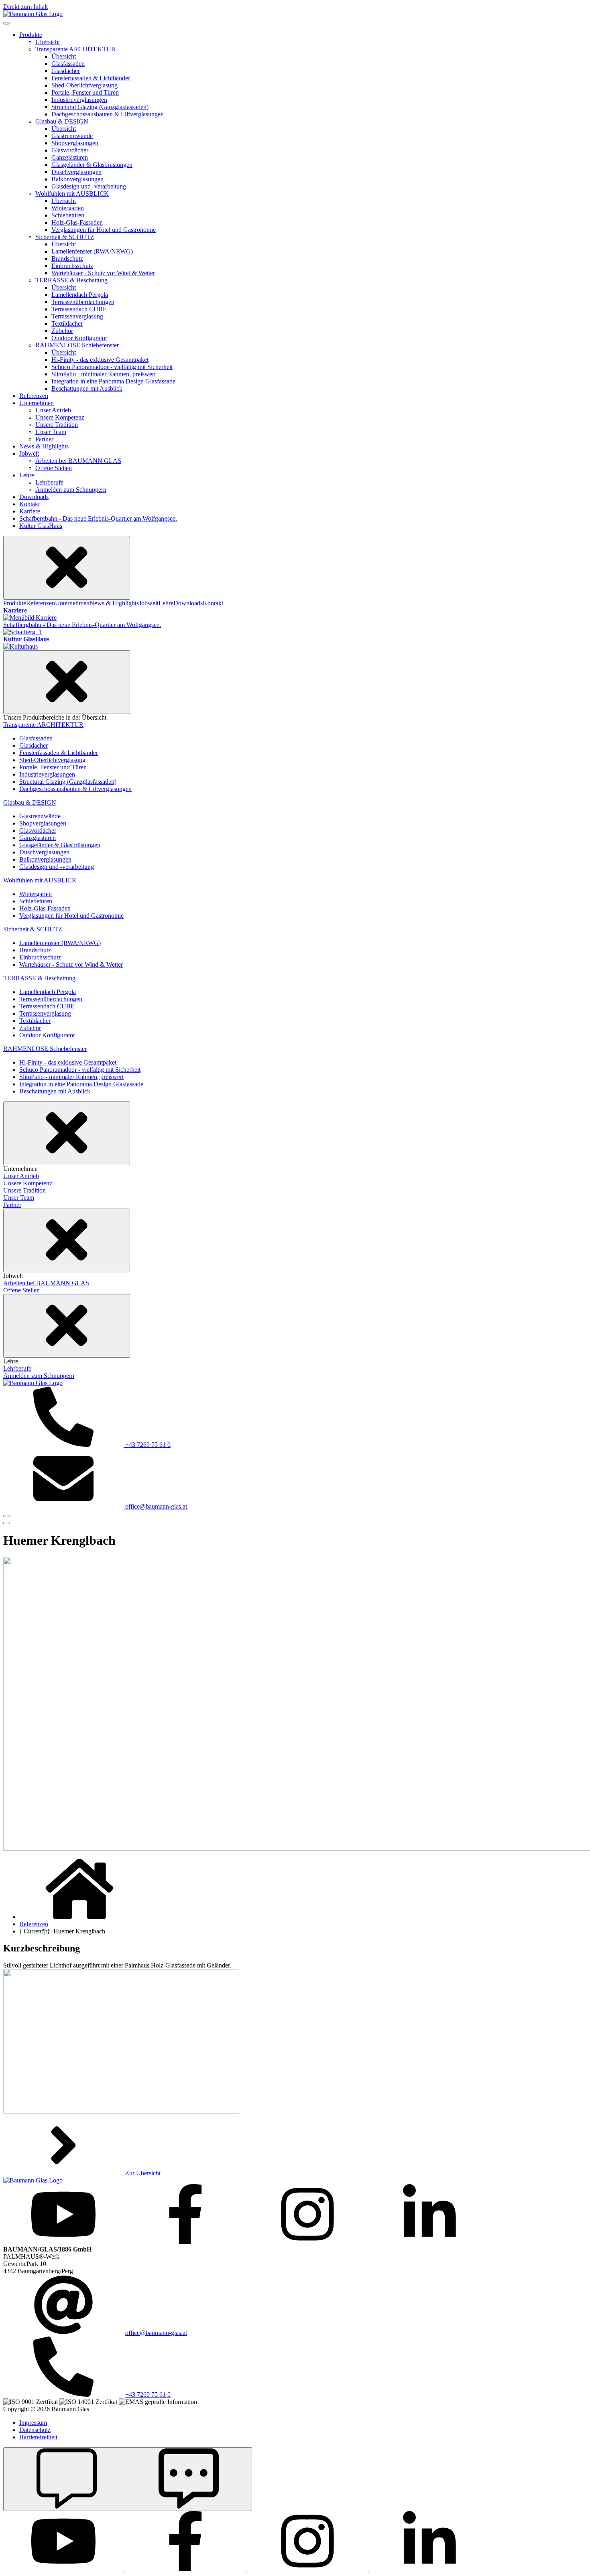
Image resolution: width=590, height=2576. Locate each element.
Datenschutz (35, 2430)
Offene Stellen (54, 468)
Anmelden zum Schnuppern (71, 490)
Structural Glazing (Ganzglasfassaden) (100, 107)
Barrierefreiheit (38, 2437)
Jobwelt (29, 453)
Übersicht (48, 42)
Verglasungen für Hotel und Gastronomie (104, 230)
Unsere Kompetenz (60, 417)
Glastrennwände (72, 136)
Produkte (31, 35)
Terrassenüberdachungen (83, 302)
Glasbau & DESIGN (62, 121)
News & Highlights (44, 446)
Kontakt (29, 504)
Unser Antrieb (53, 410)
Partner (44, 439)
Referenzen (34, 396)
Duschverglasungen (76, 172)
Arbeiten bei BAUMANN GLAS (78, 461)
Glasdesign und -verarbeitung (89, 186)
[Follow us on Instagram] (308, 2242)
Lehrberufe (49, 482)
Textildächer (67, 324)
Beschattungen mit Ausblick (87, 388)
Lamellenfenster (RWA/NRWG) (92, 251)
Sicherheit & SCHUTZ (65, 237)
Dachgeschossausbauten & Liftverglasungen (108, 114)
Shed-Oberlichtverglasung (84, 85)
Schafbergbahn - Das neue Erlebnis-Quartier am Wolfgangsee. (98, 518)
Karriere (30, 511)
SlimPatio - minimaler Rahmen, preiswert (104, 374)
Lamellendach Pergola (80, 295)
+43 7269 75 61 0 (148, 2394)
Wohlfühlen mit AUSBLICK (72, 194)
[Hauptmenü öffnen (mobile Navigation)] (6, 1516)
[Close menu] (67, 568)
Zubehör (62, 331)
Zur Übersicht (142, 2173)
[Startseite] (33, 14)
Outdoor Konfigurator (79, 338)
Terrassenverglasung (77, 316)
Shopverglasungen (75, 143)
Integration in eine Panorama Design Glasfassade (113, 381)
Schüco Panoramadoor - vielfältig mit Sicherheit (112, 367)
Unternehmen (37, 403)
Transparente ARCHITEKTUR (75, 49)
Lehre (27, 475)
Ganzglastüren (70, 157)
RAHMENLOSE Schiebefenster (77, 345)
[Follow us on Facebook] (186, 2242)
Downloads (34, 497)
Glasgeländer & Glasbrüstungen (92, 165)
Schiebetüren (68, 215)
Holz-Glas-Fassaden (77, 222)
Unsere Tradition (57, 425)
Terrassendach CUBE (79, 309)
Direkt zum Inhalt (25, 7)
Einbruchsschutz (72, 266)
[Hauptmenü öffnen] (6, 1523)
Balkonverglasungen (77, 179)
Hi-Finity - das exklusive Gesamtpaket (100, 360)
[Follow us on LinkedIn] (429, 2242)
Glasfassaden (68, 64)
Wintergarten (68, 208)
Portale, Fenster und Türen (85, 92)
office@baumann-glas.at (156, 2333)
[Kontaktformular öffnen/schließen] (128, 2479)
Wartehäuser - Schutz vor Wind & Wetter (103, 273)
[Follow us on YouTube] (64, 2242)
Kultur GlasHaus (41, 526)
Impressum (33, 2423)
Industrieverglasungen (79, 100)
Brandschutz (67, 259)
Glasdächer (66, 71)
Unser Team (51, 432)
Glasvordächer (70, 150)
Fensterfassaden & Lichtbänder (91, 78)
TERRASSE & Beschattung (71, 280)
